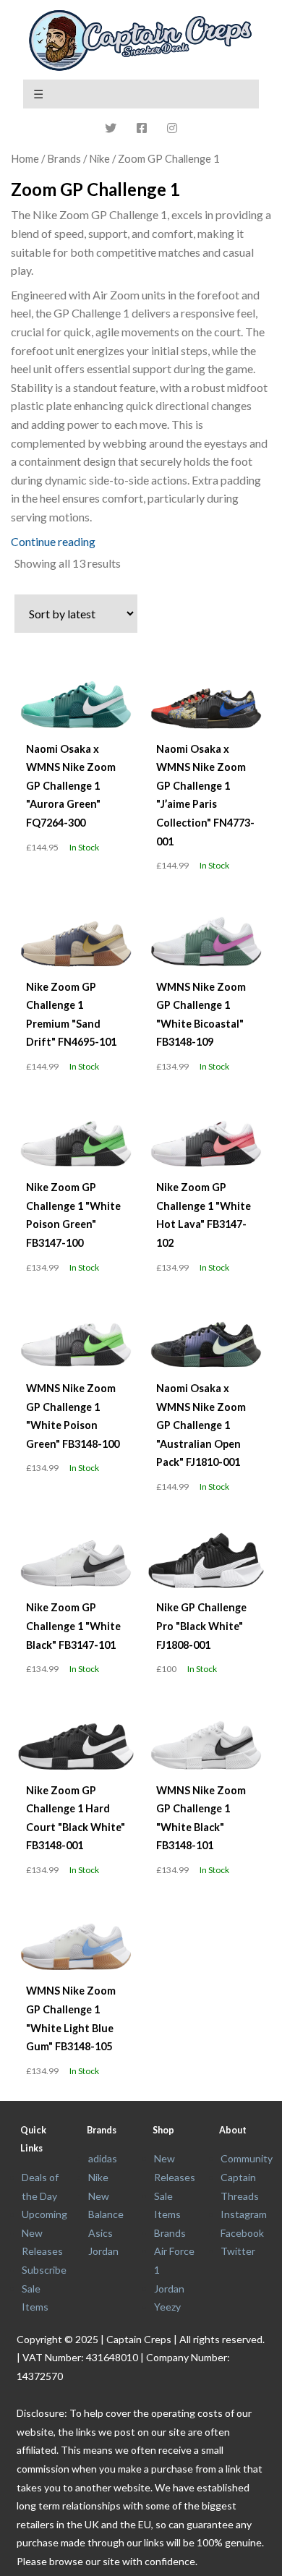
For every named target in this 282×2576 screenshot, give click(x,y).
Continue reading (53, 541)
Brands (170, 2233)
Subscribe (44, 2270)
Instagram (244, 2214)
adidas (103, 2158)
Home (25, 158)
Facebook (242, 2233)
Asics (101, 2233)
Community (247, 2158)
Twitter (238, 2251)
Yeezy (167, 2307)
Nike (99, 158)
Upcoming (44, 2214)
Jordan (103, 2251)
